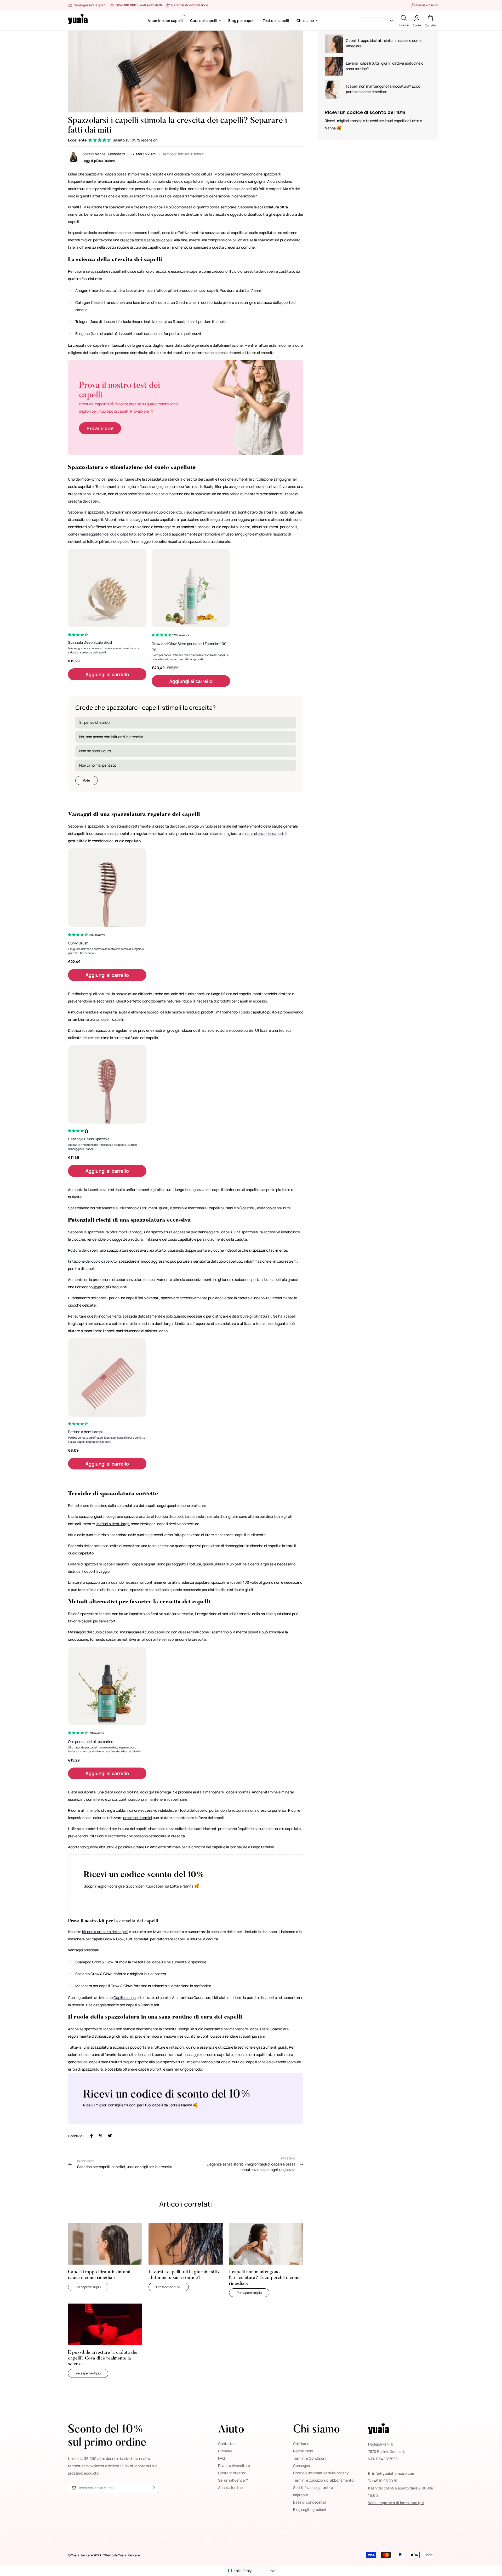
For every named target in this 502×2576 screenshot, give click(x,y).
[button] (100, 140)
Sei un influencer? (233, 2480)
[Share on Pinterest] (101, 2136)
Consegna (302, 2466)
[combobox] (251, 2571)
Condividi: (76, 2136)
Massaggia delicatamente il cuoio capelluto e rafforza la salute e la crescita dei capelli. (104, 650)
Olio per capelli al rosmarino (91, 1742)
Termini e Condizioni (310, 2458)
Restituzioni (303, 2451)
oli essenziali (188, 1632)
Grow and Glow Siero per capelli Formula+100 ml (189, 646)
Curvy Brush (78, 943)
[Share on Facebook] (92, 2136)
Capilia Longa (125, 1997)
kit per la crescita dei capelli (105, 1932)
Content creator (232, 2473)
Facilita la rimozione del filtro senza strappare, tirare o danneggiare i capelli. (102, 1147)
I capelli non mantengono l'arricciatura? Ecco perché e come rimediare (265, 2278)
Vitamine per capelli (165, 21)
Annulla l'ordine (230, 2487)
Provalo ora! (100, 428)
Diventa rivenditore (234, 2466)
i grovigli (172, 1030)
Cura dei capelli (204, 21)
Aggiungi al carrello (107, 674)
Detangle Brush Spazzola (89, 1139)
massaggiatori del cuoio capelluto (108, 534)
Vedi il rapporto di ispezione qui (396, 2503)
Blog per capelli (242, 21)
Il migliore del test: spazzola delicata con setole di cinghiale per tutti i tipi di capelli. (106, 951)
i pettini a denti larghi (113, 1524)
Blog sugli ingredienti (310, 2509)
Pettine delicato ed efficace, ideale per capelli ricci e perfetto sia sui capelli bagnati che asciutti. (107, 1440)
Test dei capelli (276, 21)
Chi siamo (305, 21)
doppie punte (196, 1250)
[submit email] (153, 2488)
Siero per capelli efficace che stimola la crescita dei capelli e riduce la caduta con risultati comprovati (190, 657)
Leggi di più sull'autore (99, 161)
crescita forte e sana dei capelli (146, 240)
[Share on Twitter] (110, 2136)
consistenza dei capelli (264, 833)
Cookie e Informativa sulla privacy (321, 2473)
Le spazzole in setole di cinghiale (212, 1516)
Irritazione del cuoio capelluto (92, 1261)
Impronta (301, 2495)
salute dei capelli (122, 214)
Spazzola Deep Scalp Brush (91, 642)
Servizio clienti (427, 5)
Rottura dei (77, 1250)
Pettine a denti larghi (85, 1432)
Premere (225, 2451)
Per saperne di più (92, 2287)
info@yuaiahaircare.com (394, 2473)
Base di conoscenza (310, 2502)
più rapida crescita (135, 181)
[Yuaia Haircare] (78, 20)
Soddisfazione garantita (313, 2487)
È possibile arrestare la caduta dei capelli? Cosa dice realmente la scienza (103, 2358)
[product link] (107, 588)
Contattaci (227, 2444)
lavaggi (99, 1287)
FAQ (221, 2458)
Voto (87, 780)
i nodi (158, 1030)
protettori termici (138, 1818)
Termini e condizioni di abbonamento (323, 2480)
